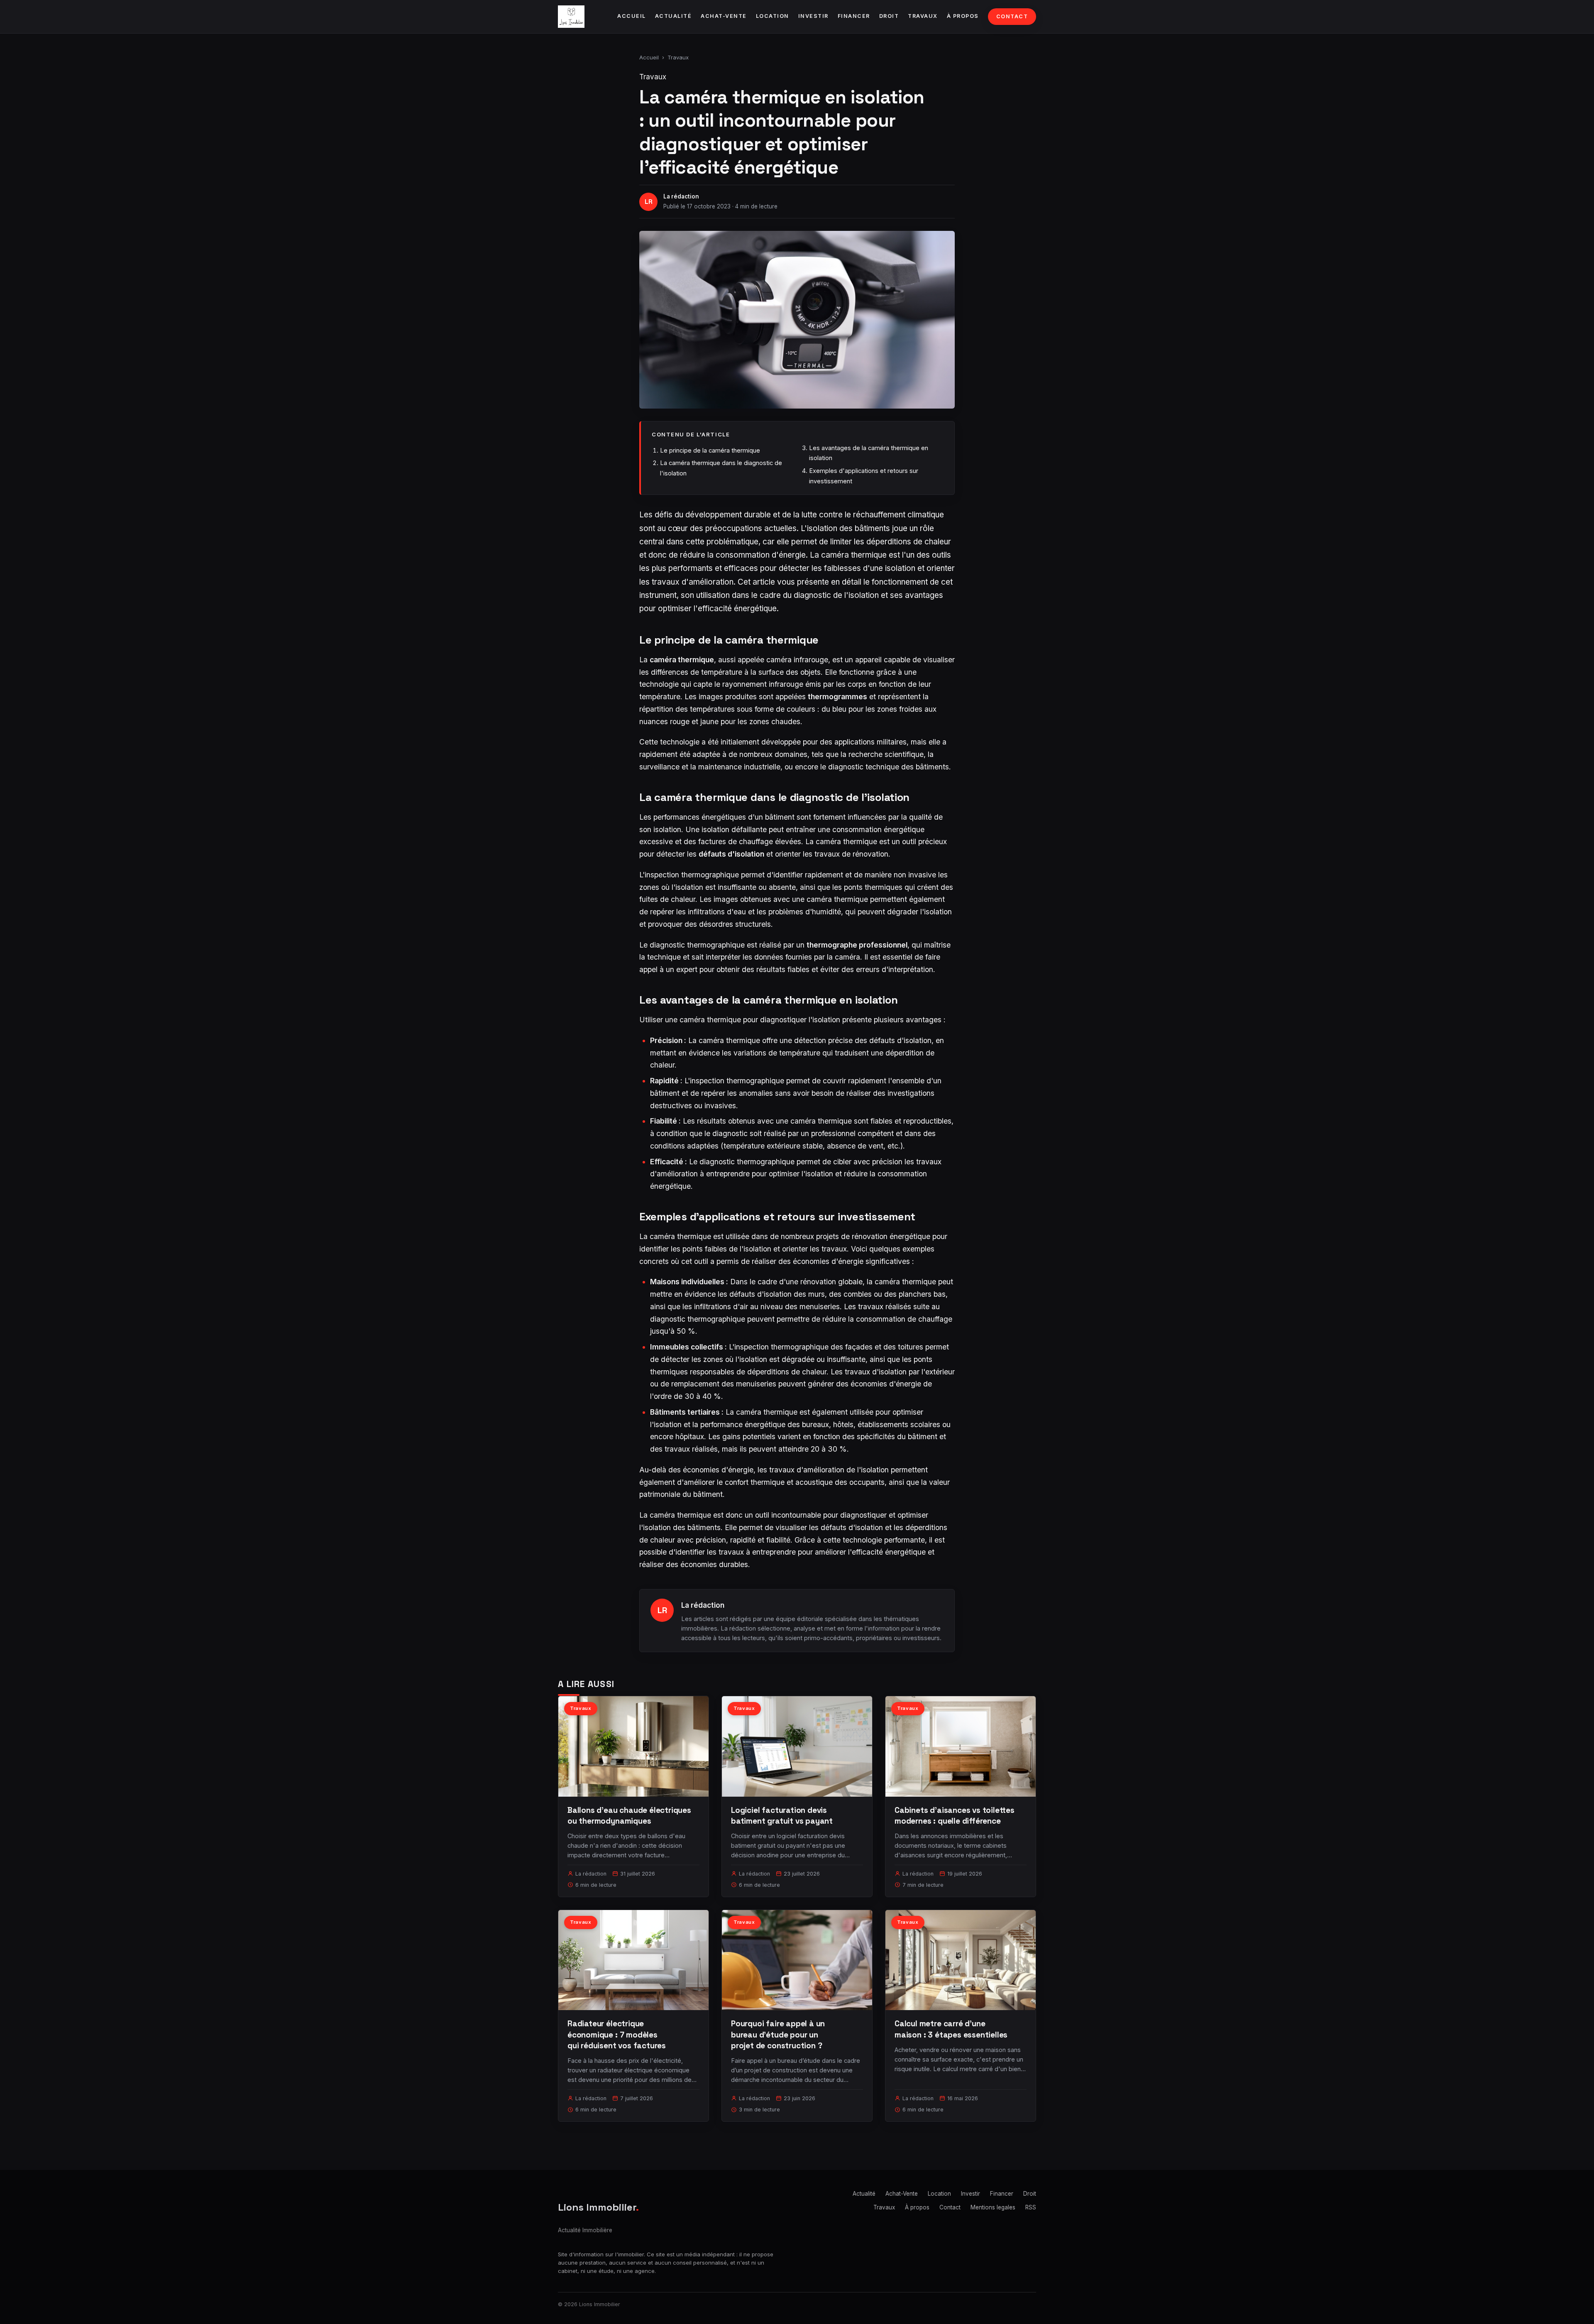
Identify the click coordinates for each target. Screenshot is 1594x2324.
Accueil (632, 16)
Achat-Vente (724, 16)
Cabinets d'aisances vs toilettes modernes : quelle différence (955, 1816)
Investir (813, 16)
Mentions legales (993, 2207)
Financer (854, 16)
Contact (1012, 16)
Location (773, 16)
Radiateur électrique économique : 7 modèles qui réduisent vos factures (617, 2034)
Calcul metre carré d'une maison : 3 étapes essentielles (951, 2029)
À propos (963, 16)
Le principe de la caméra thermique (710, 450)
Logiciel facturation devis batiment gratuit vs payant (782, 1816)
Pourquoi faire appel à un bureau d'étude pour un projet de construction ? (778, 2034)
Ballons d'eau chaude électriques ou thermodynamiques (629, 1816)
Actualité (674, 16)
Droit (889, 16)
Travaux (923, 16)
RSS (1031, 2207)
